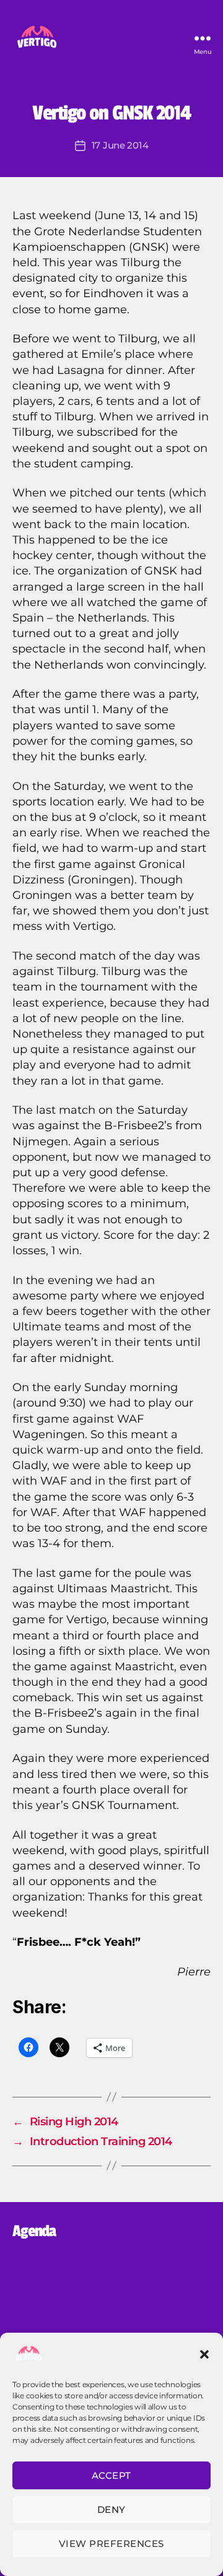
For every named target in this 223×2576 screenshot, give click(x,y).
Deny (111, 2509)
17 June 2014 (120, 145)
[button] (204, 2354)
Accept (111, 2475)
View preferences (111, 2543)
